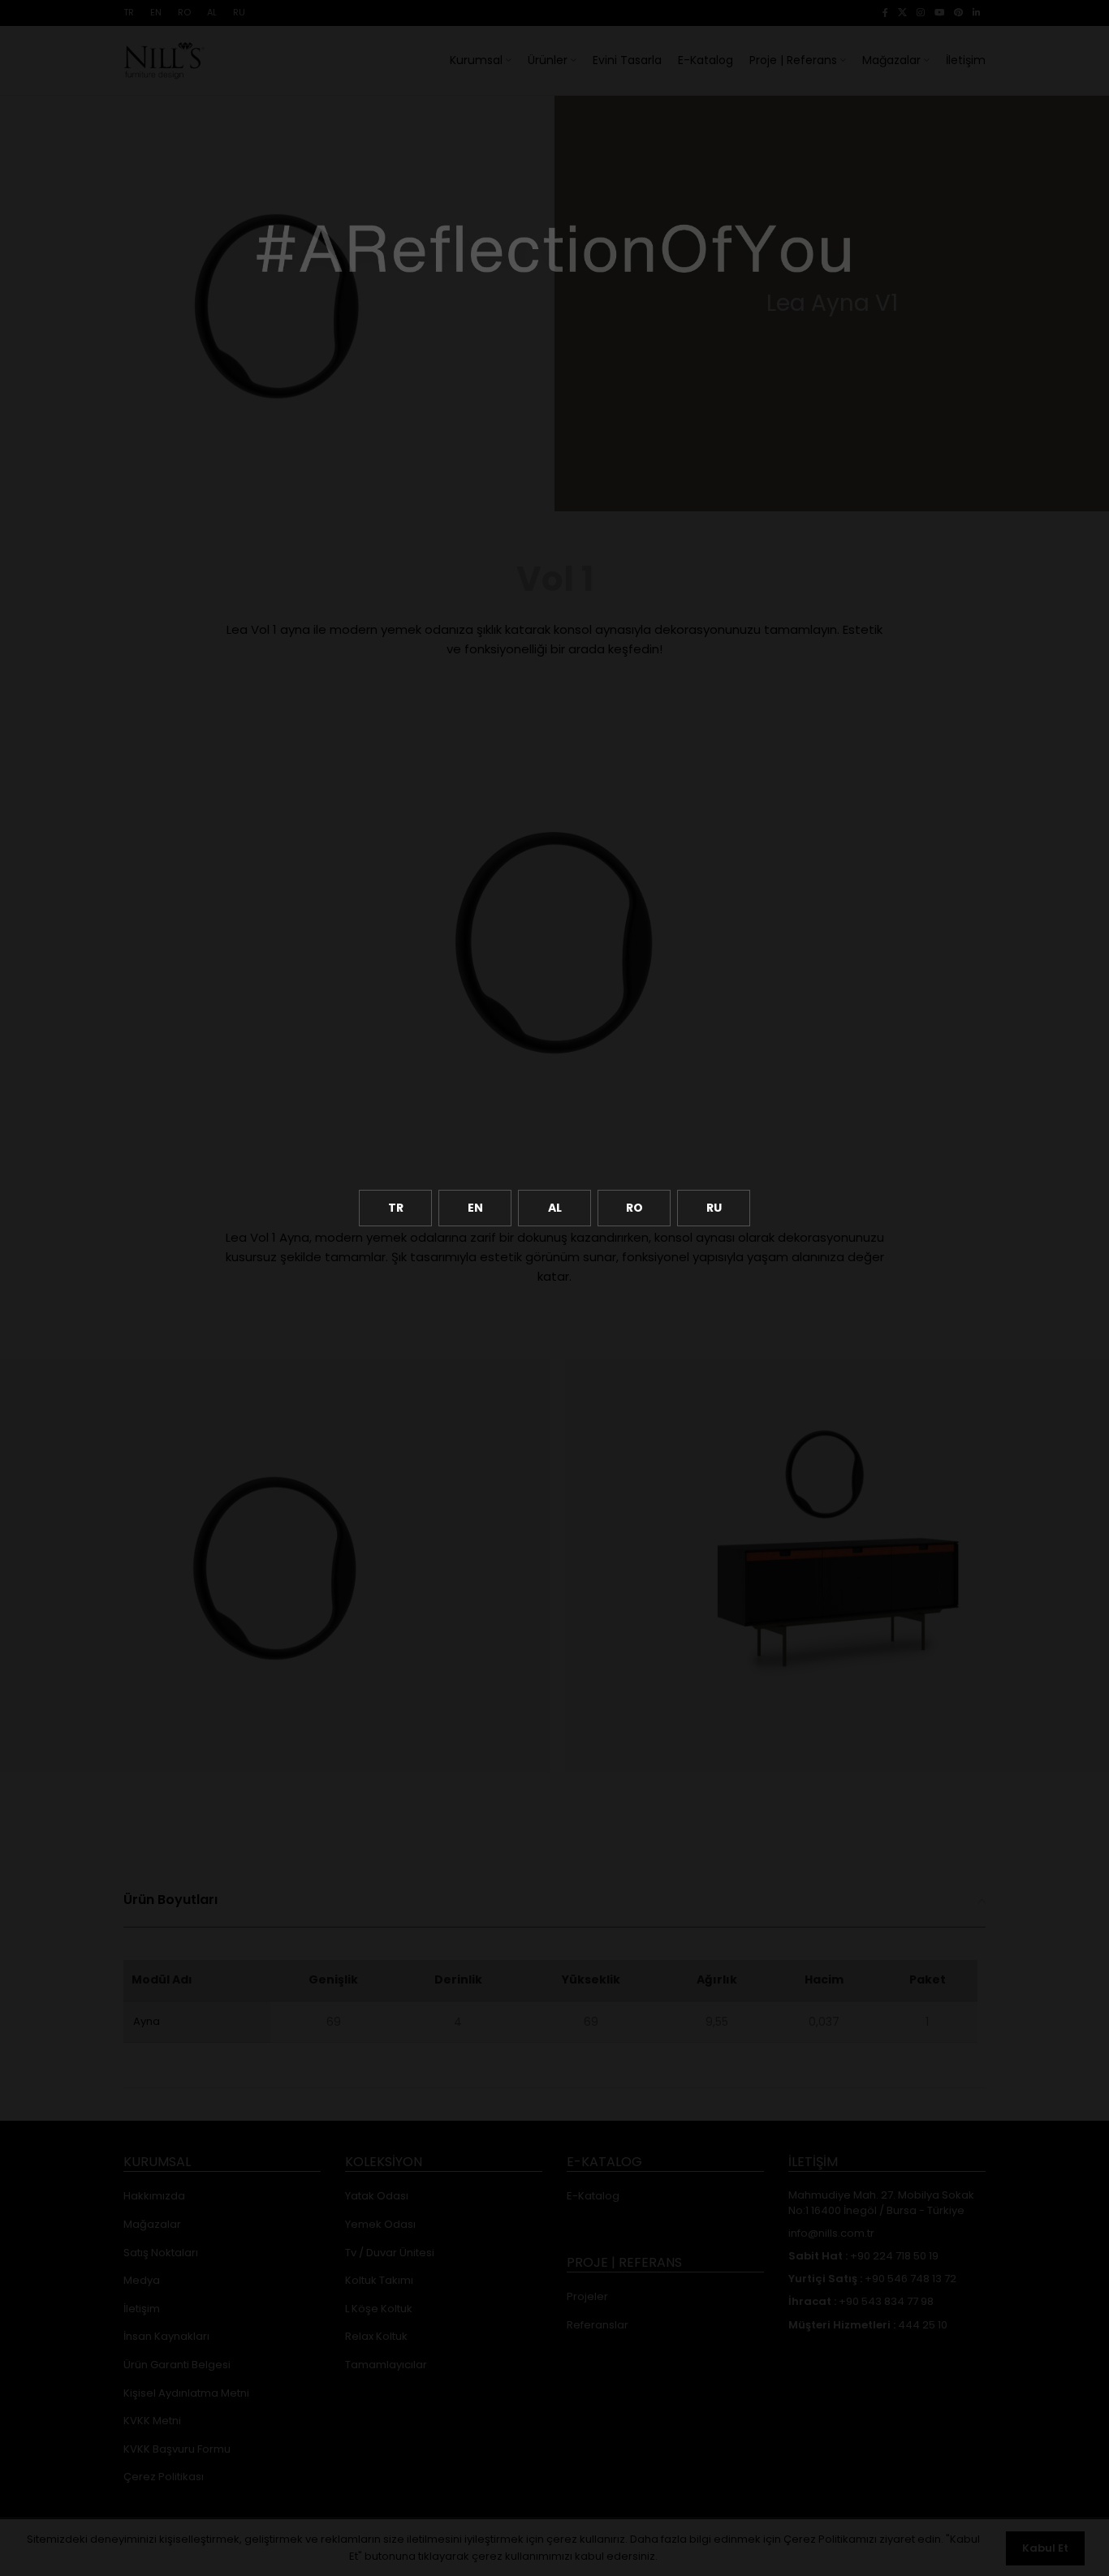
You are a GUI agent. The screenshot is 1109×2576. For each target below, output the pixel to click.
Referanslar (598, 2325)
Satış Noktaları (161, 2253)
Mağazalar (152, 2225)
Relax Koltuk (376, 2337)
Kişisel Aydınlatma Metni (186, 2393)
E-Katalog (593, 2196)
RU (714, 1208)
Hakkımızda (154, 2196)
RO (634, 1208)
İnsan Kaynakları (166, 2337)
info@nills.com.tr (831, 2234)
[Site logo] (164, 59)
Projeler (587, 2297)
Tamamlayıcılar (386, 2365)
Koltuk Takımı (379, 2281)
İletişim (142, 2309)
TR (396, 1208)
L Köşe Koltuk (379, 2309)
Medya (142, 2281)
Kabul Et (1045, 2548)
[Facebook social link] (885, 13)
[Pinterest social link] (958, 13)
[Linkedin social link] (977, 13)
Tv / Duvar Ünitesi (390, 2253)
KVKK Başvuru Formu (177, 2449)
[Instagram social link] (921, 13)
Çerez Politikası (164, 2477)
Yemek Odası (380, 2225)
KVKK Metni (152, 2421)
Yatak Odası (377, 2196)
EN (475, 1208)
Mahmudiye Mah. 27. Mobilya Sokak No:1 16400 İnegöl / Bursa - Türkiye (881, 2203)
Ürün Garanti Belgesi (177, 2365)
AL (555, 1208)
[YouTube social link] (939, 13)
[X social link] (902, 13)
